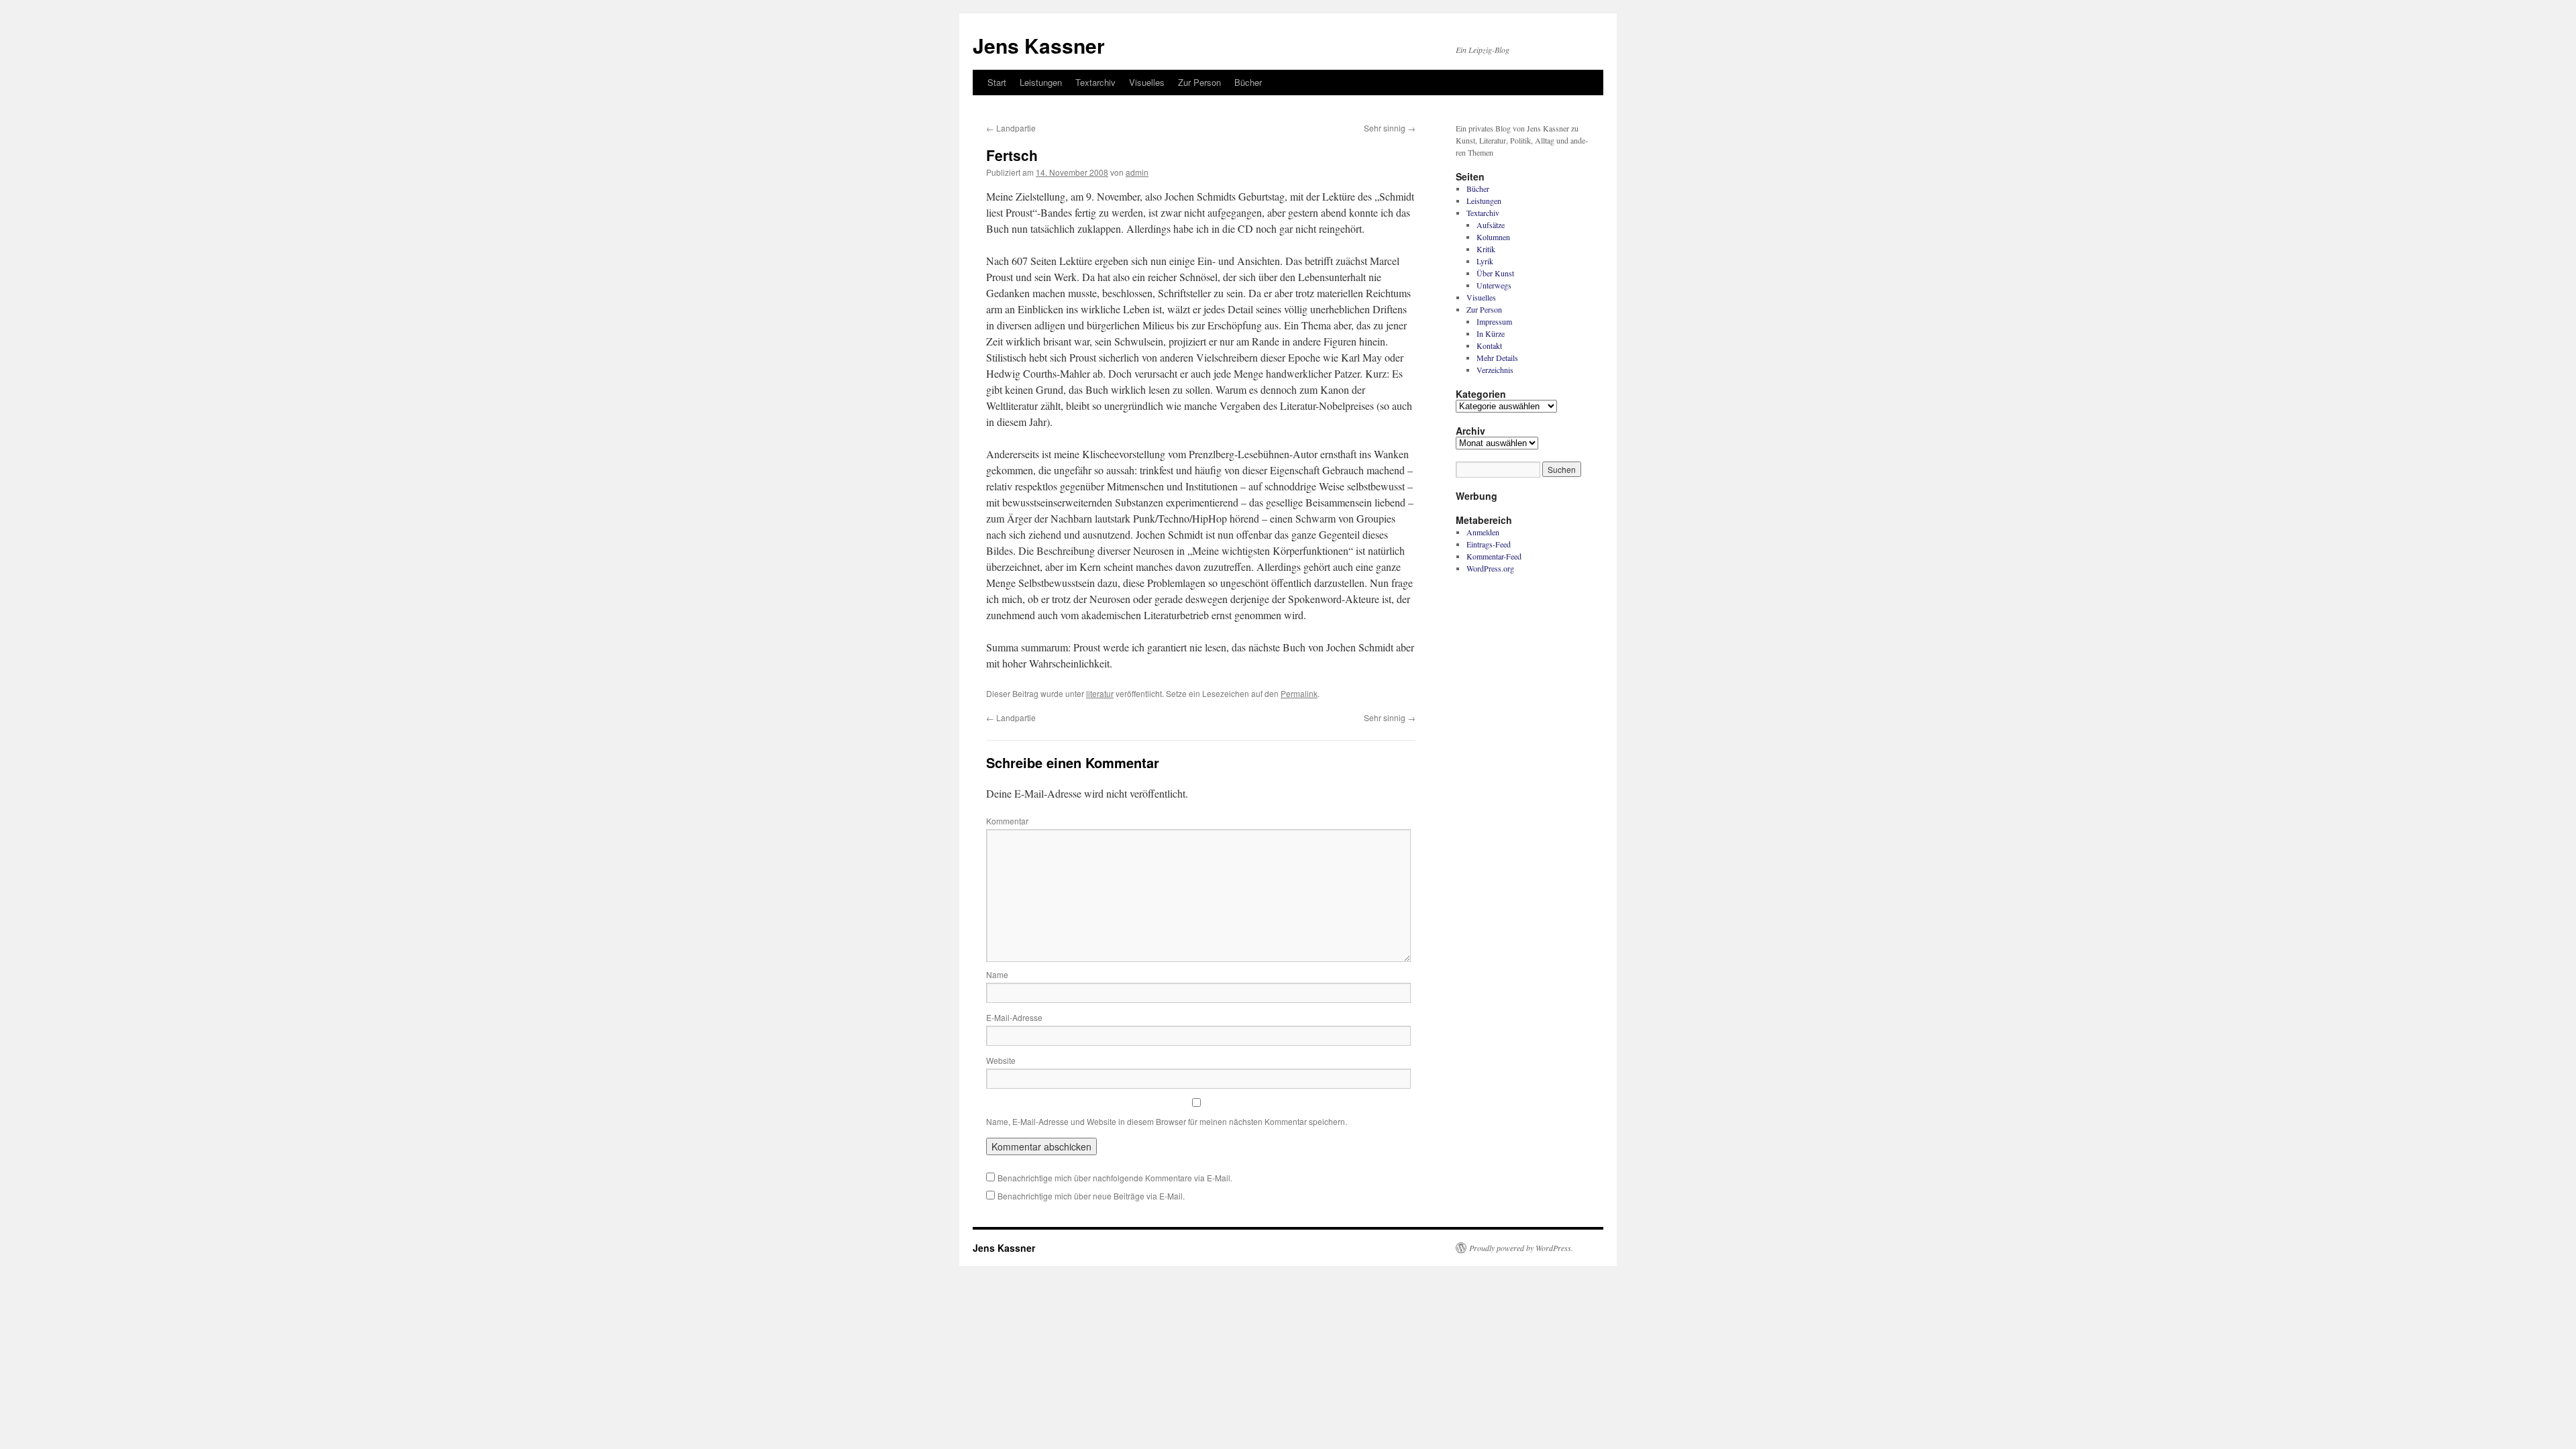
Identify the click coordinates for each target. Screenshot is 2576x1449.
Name (997, 974)
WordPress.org (1490, 568)
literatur (1100, 693)
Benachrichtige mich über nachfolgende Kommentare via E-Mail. (1115, 1178)
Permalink (1299, 693)
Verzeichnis (1495, 370)
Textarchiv (1095, 82)
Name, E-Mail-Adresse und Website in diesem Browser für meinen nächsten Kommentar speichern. (1167, 1121)
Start (997, 82)
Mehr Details (1497, 358)
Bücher (1248, 82)
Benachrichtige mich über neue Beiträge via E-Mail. (1091, 1196)
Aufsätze (1491, 225)
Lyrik (1485, 261)
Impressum (1494, 321)
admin (1137, 172)
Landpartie (1011, 128)
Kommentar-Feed (1494, 556)
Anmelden (1483, 532)
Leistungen (1041, 82)
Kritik (1486, 249)
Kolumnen (1493, 237)
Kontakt (1489, 345)
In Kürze (1491, 333)
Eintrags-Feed (1489, 544)
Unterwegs (1494, 285)
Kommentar (1007, 821)
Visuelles (1147, 82)
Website (1001, 1060)
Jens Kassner (1039, 45)
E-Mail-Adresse (1014, 1017)
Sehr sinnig (1390, 128)
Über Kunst (1495, 273)
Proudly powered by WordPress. (1521, 1248)
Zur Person (1199, 82)
